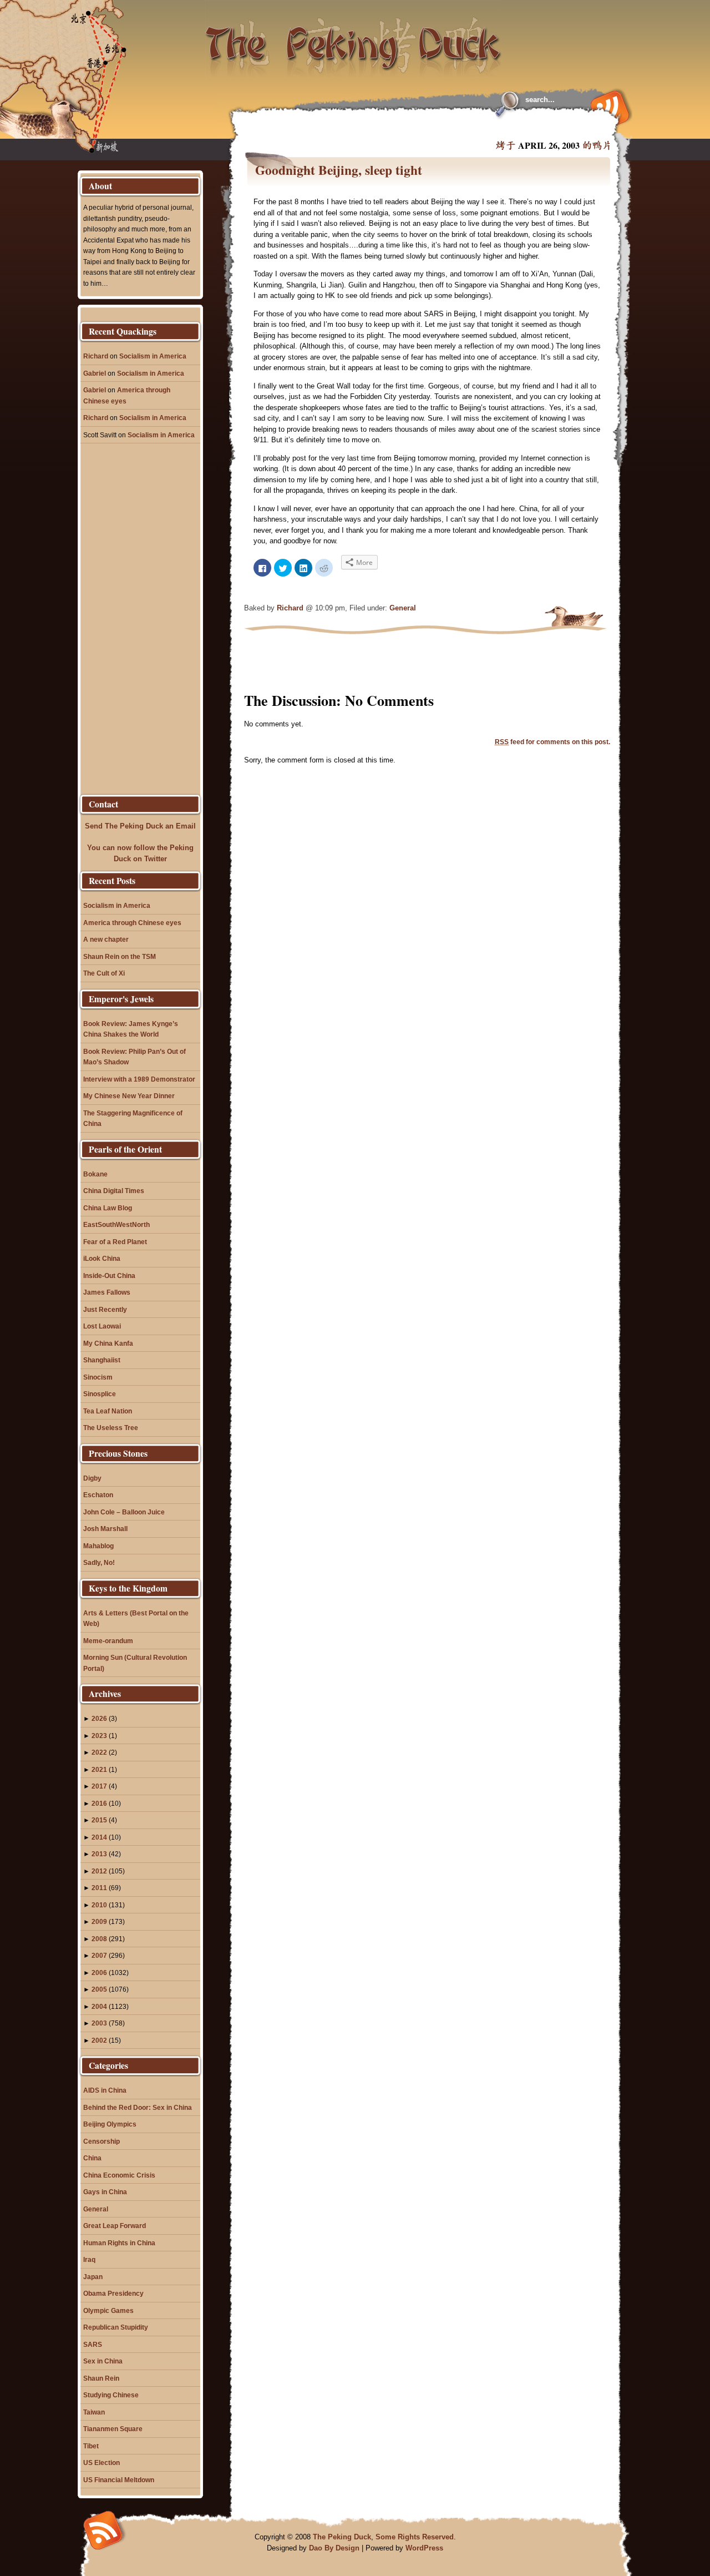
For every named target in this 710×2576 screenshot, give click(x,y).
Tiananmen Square (113, 2429)
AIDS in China (105, 2090)
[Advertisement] (379, 128)
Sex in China (103, 2361)
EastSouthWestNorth (116, 1224)
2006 (99, 1973)
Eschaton (98, 1495)
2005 (99, 1989)
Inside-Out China (109, 1276)
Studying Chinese (111, 2395)
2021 (99, 1769)
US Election (102, 2463)
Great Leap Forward (115, 2226)
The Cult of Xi (104, 973)
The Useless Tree (111, 1428)
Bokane (95, 1174)
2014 (99, 1837)
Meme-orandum (108, 1641)
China (92, 2158)
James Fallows (107, 1292)
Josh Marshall (105, 1529)
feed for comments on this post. (552, 742)
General (403, 608)
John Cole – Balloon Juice (124, 1512)
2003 (99, 2023)
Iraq (89, 2259)
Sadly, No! (99, 1562)
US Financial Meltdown (119, 2480)
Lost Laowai (102, 1326)
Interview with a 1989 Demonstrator (139, 1079)
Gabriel (95, 373)
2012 (99, 1871)
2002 (99, 2040)
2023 (99, 1736)
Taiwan (94, 2412)
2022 (99, 1752)
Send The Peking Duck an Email (140, 826)
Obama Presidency (113, 2293)
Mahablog (98, 1546)
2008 (99, 1939)
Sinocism (98, 1377)
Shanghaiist (102, 1360)
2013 (99, 1854)
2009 (99, 1921)
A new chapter (106, 939)
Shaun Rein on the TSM (120, 956)
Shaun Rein (101, 2378)
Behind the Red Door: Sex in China (138, 2107)
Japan (93, 2277)
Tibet (91, 2446)
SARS (93, 2344)
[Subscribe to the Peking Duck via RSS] (607, 107)
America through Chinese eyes (132, 923)
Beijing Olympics (110, 2124)
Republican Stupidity (116, 2327)
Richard (290, 608)
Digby (92, 1478)
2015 (99, 1820)
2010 (99, 1905)
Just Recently (105, 1309)
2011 (99, 1888)
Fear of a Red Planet (115, 1242)
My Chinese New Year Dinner (129, 1096)
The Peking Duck (342, 2537)
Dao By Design (334, 2548)
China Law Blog (108, 1208)
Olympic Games (108, 2310)
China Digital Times (114, 1191)
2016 (99, 1803)
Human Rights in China (119, 2243)
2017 (99, 1786)
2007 (99, 1955)
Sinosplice (100, 1394)
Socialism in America (153, 356)
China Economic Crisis (119, 2175)
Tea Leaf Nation (108, 1411)
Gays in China (105, 2192)
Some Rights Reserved (415, 2537)
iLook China (102, 1258)
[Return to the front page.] (354, 39)
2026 (99, 1718)
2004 (99, 2006)
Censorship (102, 2141)
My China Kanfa (108, 1343)
